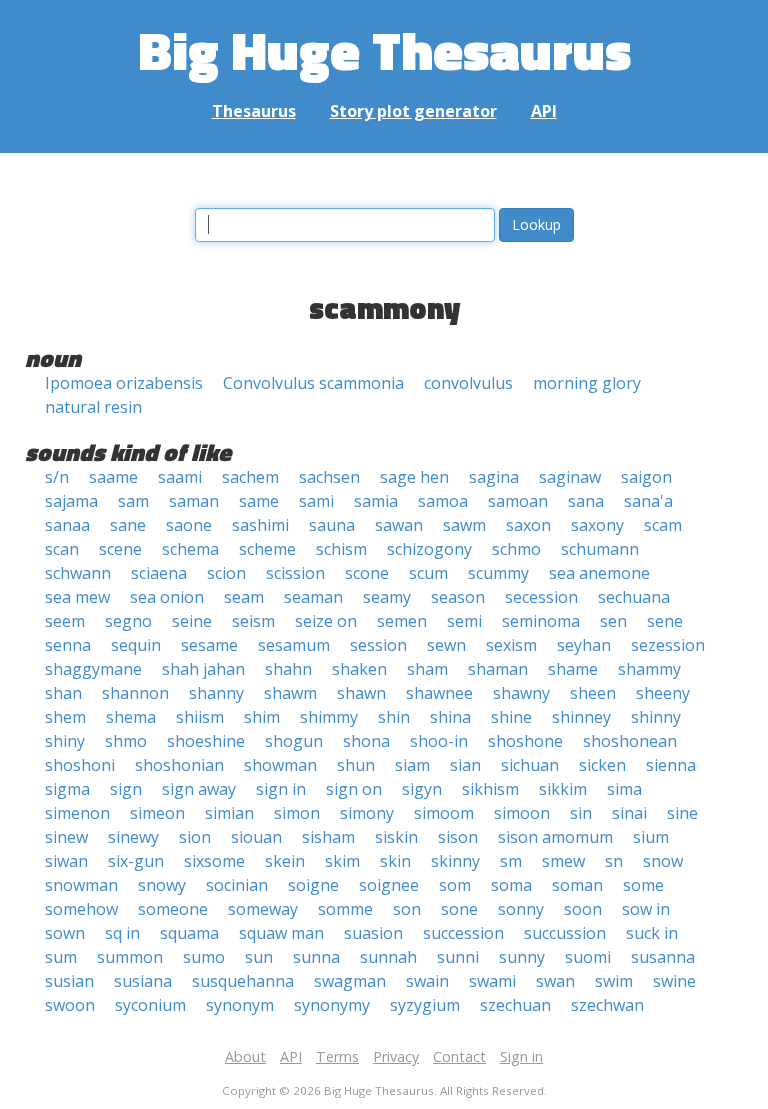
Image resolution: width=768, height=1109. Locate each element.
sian (465, 765)
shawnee (439, 693)
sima (624, 789)
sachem (250, 477)
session (378, 645)
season (458, 597)
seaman (313, 597)
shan (63, 693)
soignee (389, 885)
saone (189, 525)
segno (128, 621)
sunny (522, 957)
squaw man (281, 933)
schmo (516, 549)
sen (613, 621)
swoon (70, 1005)
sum (61, 957)
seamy (387, 597)
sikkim (563, 789)
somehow (81, 909)
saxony (597, 525)
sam (133, 501)
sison (458, 837)
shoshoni (80, 765)
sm (511, 861)
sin (581, 813)
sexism (511, 645)
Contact (459, 1056)
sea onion (167, 597)
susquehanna (243, 981)
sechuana (634, 597)
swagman (350, 981)
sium (651, 837)
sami (316, 501)
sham (427, 669)
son (407, 909)
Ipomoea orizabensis (124, 383)
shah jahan (203, 669)
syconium (150, 1005)
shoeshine (206, 741)
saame (113, 477)
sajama (71, 501)
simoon (522, 813)
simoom (444, 813)
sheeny (663, 693)
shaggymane (93, 669)
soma (511, 885)
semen (402, 621)
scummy (498, 573)
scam (663, 525)
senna (68, 645)
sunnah (388, 957)
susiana (143, 981)
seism (253, 621)
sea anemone (599, 573)
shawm (290, 693)
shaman (498, 669)
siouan (256, 837)
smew (563, 861)
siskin (396, 837)
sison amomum (555, 837)
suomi (588, 957)
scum (428, 573)
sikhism (490, 789)
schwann (78, 573)
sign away (199, 789)
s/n (57, 477)
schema (190, 549)
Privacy (396, 1056)
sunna (316, 957)
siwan (66, 861)
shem (65, 717)
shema (131, 717)
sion (195, 837)
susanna (663, 957)
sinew (66, 837)
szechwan (607, 1005)
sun (259, 957)
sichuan (530, 765)
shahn (288, 669)
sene (665, 621)
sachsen (329, 477)
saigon (646, 477)
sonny (521, 909)
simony (367, 813)
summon (130, 957)
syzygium (425, 1005)
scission (295, 573)
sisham (328, 837)
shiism (200, 717)
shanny (216, 693)
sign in (281, 789)
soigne (313, 885)
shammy (649, 669)
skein (285, 861)
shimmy (329, 717)
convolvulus (468, 383)
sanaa (67, 525)
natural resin (93, 407)
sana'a (648, 501)
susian (69, 981)
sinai (629, 813)
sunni (458, 957)
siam (412, 765)
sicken (602, 765)
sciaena (159, 573)
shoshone (525, 741)
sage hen (414, 477)
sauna (332, 525)
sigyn (422, 789)
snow (663, 861)
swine (674, 981)
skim (342, 861)
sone (459, 909)
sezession (668, 645)
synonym (240, 1005)
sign (126, 789)
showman (280, 765)
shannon (135, 693)
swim (614, 981)
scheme (267, 549)
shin (394, 717)
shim (262, 717)
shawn (361, 693)
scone (367, 573)
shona (366, 741)
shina (450, 717)
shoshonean (630, 741)
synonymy (332, 1005)
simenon (77, 813)
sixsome (214, 861)
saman (194, 501)
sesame (209, 645)
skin (395, 861)
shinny (656, 717)
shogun (294, 741)
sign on (354, 789)
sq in (122, 933)
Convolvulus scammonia (313, 383)
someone (173, 909)
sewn (446, 645)
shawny (521, 693)
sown (65, 933)
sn (614, 861)
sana (586, 501)
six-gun (136, 861)
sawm (464, 525)
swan (555, 981)
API (544, 111)
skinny (455, 861)
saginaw (570, 477)
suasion (373, 933)
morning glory (587, 383)
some (643, 885)
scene (120, 549)
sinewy (133, 837)
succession (463, 933)
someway (263, 909)
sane (128, 525)
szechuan (515, 1005)
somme (345, 909)
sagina (494, 477)
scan (62, 549)
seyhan (584, 645)
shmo (126, 741)
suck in (652, 933)
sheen (593, 693)
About (245, 1056)
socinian (237, 885)
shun (356, 765)
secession (541, 597)
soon (583, 909)
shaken (359, 669)
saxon (528, 525)
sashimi (260, 525)
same (259, 501)
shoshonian (179, 765)
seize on (326, 621)
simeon (157, 813)
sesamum (294, 645)
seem (65, 621)
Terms (337, 1056)
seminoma (541, 621)
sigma (67, 789)
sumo (204, 957)
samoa (443, 501)
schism (341, 549)
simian (229, 813)
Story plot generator (413, 111)
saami (180, 477)
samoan (518, 501)
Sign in (521, 1056)
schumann (600, 549)
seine (192, 621)
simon (297, 813)
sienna (671, 765)
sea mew (77, 597)
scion (226, 573)
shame (573, 669)
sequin (136, 645)
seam (244, 597)
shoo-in (439, 741)
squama (189, 933)
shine (511, 717)
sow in (646, 909)
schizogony (429, 549)
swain (427, 981)
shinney (581, 717)
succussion (565, 933)
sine (682, 813)
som (455, 885)
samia (376, 501)
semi (464, 621)
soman (577, 885)
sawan (399, 525)
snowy (162, 885)
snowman (81, 885)
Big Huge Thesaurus (384, 49)
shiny (65, 741)
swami (492, 981)
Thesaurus (254, 111)
